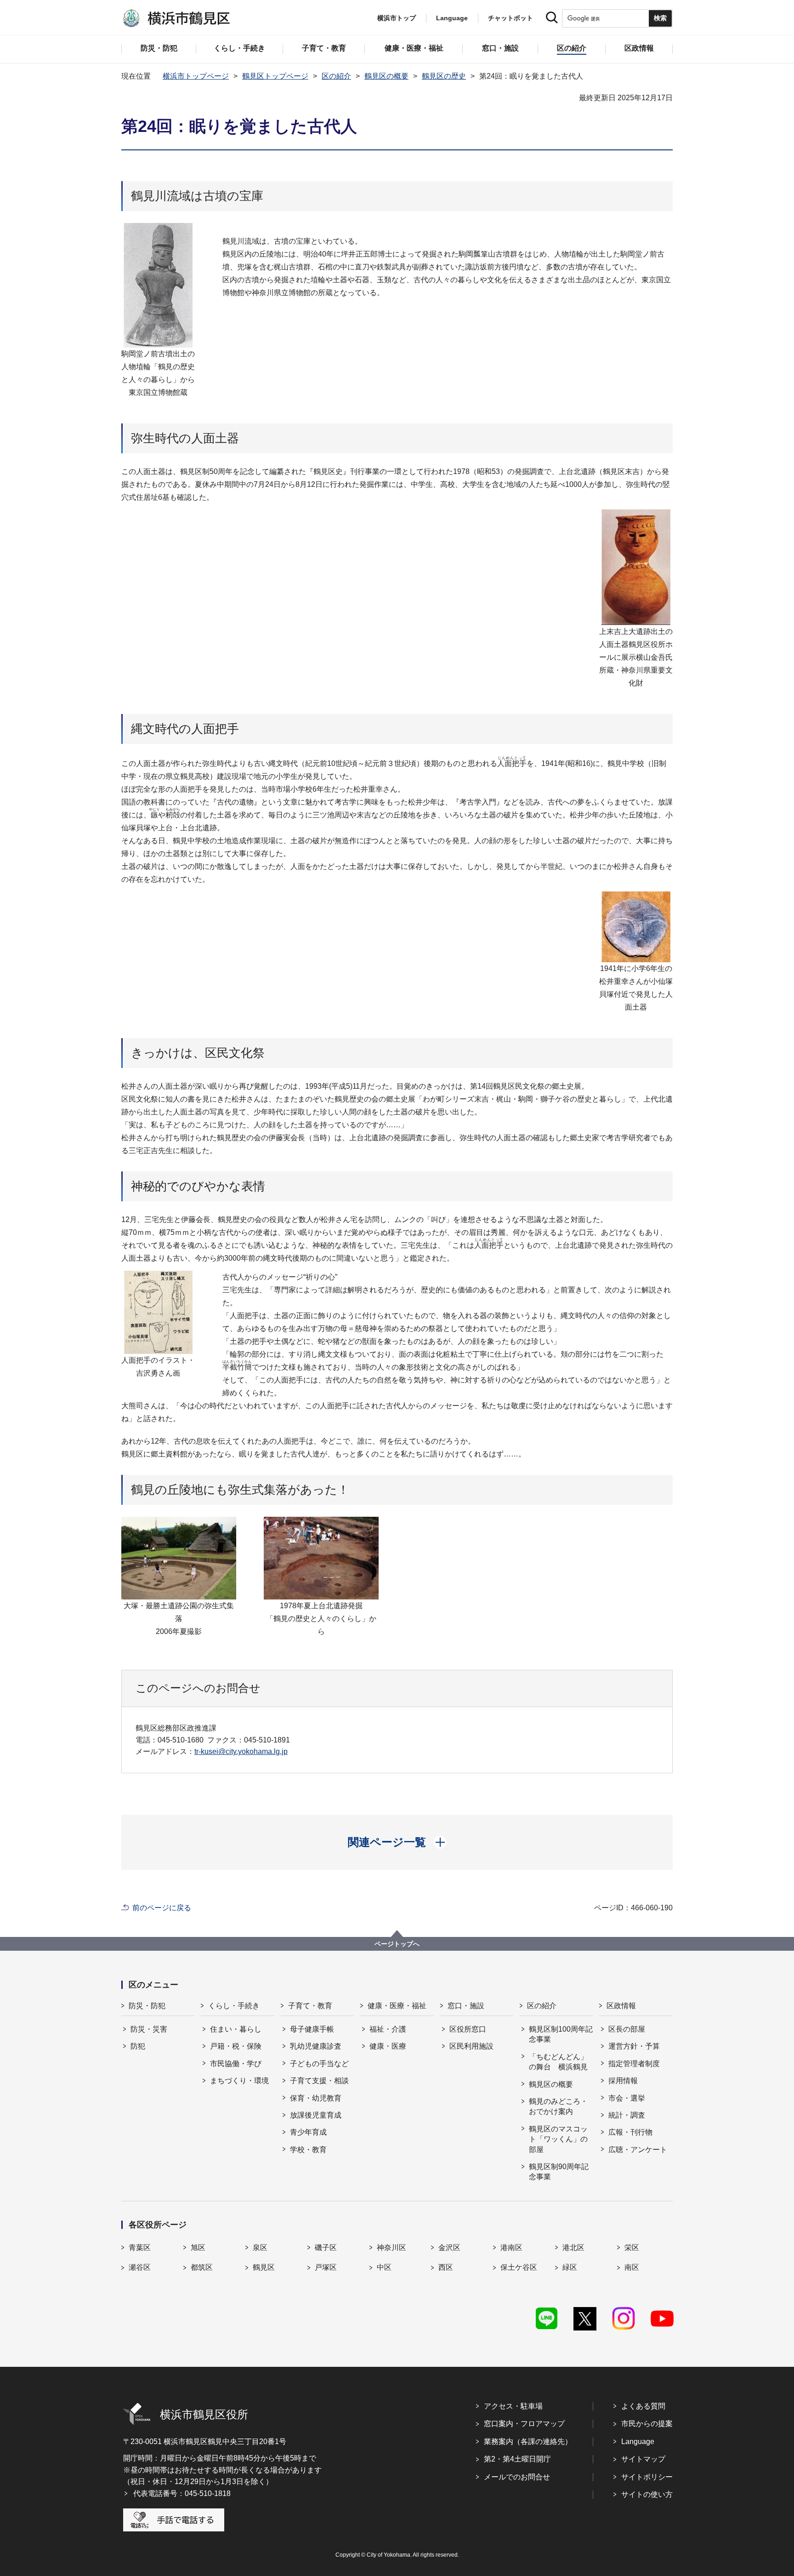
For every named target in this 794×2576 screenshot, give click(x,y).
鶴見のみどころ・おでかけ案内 (558, 2106)
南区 (632, 2267)
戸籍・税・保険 (236, 2046)
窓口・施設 (466, 2006)
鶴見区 (264, 2267)
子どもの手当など (319, 2064)
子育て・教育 (310, 2006)
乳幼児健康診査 (316, 2046)
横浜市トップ (397, 18)
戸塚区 (326, 2267)
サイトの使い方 (647, 2494)
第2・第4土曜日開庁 (517, 2459)
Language (638, 2442)
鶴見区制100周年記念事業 (561, 2034)
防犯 (138, 2046)
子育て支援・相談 (319, 2081)
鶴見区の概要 (386, 76)
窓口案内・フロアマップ (524, 2424)
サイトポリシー (647, 2477)
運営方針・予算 (634, 2046)
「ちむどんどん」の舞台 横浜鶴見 (558, 2062)
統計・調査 (627, 2115)
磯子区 (326, 2248)
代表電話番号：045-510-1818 (182, 2493)
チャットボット (510, 18)
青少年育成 (308, 2132)
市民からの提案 (647, 2424)
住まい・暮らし (236, 2029)
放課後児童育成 (316, 2115)
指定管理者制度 (634, 2064)
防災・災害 (149, 2029)
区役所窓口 (468, 2029)
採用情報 (623, 2081)
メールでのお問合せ (517, 2477)
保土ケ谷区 (519, 2267)
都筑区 (202, 2267)
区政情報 (621, 2006)
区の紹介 (336, 76)
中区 (384, 2267)
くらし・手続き (234, 2006)
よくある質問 (643, 2406)
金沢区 (449, 2248)
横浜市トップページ (196, 76)
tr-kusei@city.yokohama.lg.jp (241, 1751)
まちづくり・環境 (239, 2081)
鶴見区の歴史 (444, 76)
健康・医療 (388, 2046)
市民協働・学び (236, 2064)
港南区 (511, 2248)
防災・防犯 (147, 2006)
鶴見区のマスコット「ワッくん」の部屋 (558, 2139)
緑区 (570, 2267)
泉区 (260, 2248)
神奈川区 (391, 2248)
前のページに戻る (162, 1908)
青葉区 (140, 2248)
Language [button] (452, 18)
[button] (397, 1842)
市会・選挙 (627, 2098)
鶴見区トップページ (275, 76)
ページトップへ (397, 1944)
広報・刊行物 (630, 2132)
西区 (446, 2267)
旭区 (198, 2248)
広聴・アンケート (638, 2150)
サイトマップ (643, 2459)
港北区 (573, 2248)
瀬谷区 (140, 2267)
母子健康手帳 (312, 2029)
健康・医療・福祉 (397, 2006)
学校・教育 (308, 2150)
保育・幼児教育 (316, 2098)
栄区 (632, 2248)
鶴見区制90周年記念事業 (559, 2172)
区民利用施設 (471, 2046)
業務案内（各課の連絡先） (528, 2442)
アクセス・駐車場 (513, 2406)
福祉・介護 (388, 2029)
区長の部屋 (627, 2029)
